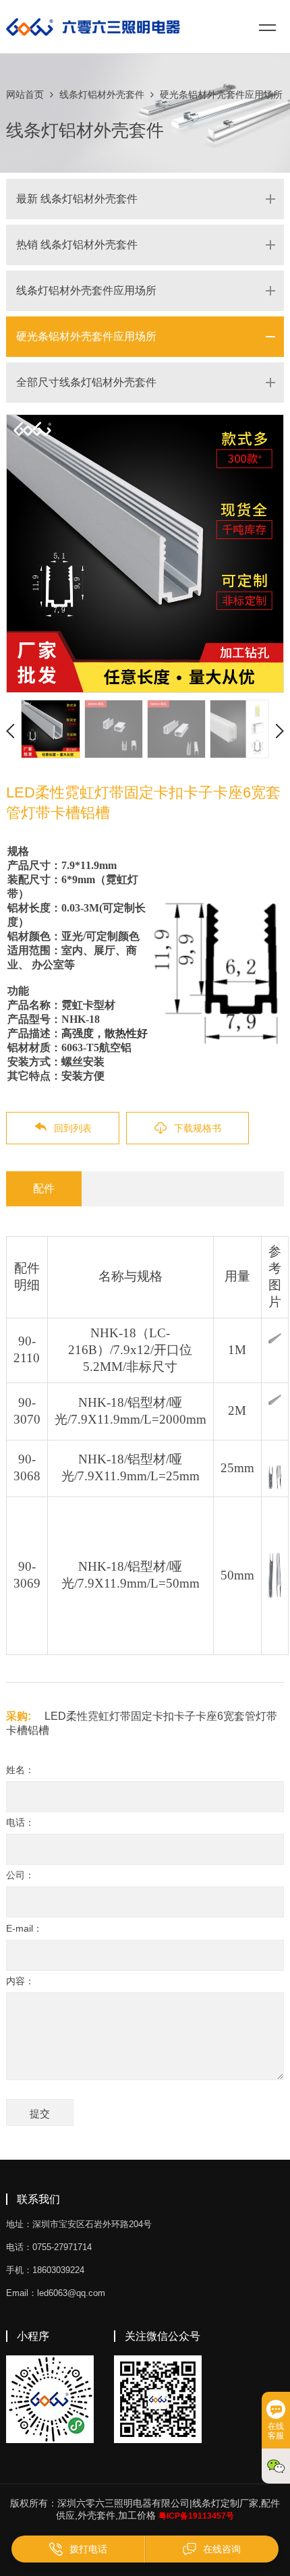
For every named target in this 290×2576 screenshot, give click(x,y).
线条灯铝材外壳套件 (102, 94)
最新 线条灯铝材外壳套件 (77, 199)
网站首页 (25, 94)
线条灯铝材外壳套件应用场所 (86, 290)
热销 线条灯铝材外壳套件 (77, 245)
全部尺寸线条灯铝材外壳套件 (86, 382)
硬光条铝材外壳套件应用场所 (221, 94)
